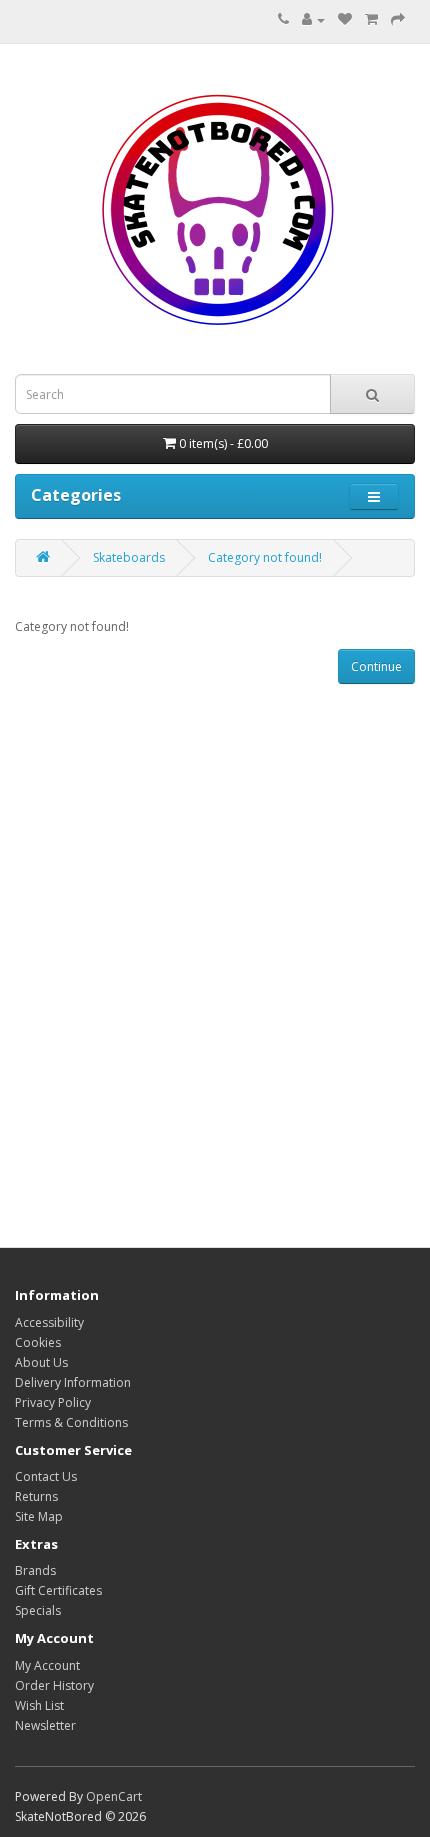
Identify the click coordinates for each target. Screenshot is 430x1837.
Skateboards (129, 557)
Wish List (39, 1705)
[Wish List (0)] (345, 19)
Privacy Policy (53, 1402)
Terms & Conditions (71, 1422)
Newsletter (45, 1725)
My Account (47, 1665)
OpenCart (114, 1796)
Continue (376, 666)
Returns (36, 1496)
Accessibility (49, 1322)
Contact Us (46, 1476)
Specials (38, 1610)
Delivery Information (73, 1382)
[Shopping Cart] (371, 19)
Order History (54, 1685)
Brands (35, 1570)
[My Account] (313, 19)
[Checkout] (398, 19)
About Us (41, 1362)
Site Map (39, 1516)
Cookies (38, 1342)
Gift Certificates (58, 1590)
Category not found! (265, 557)
